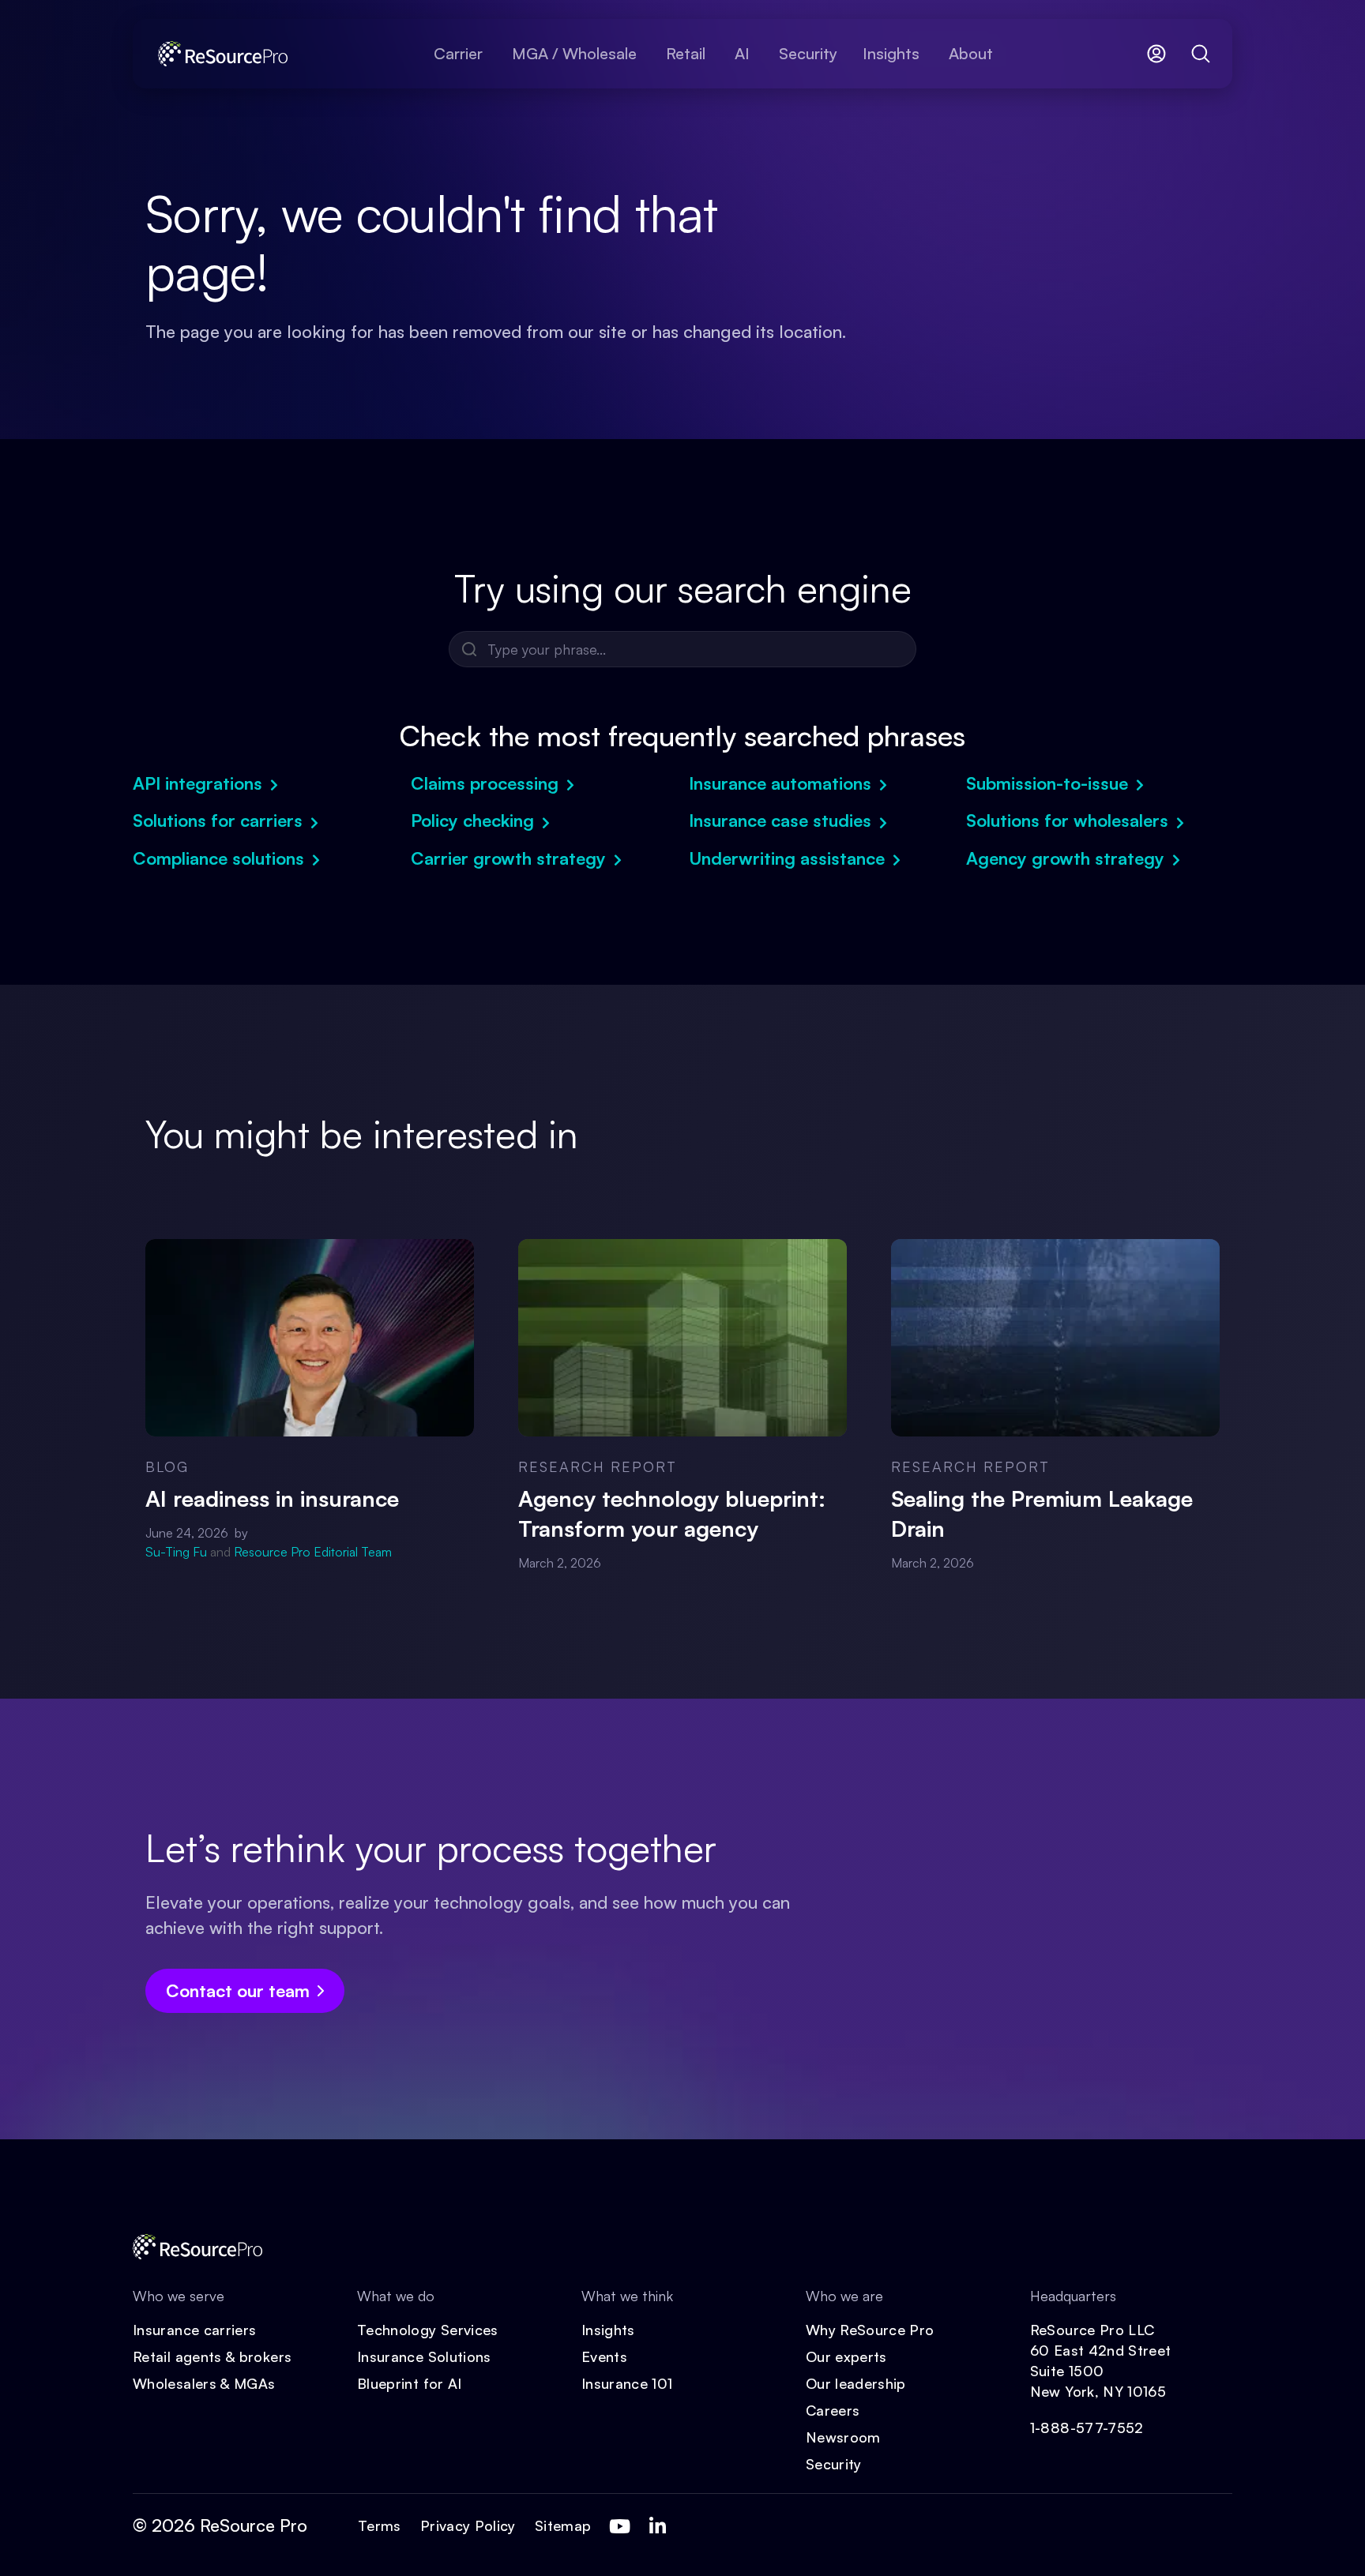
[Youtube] (619, 2526)
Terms (380, 2525)
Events (604, 2356)
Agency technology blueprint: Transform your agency (672, 1513)
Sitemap (563, 2525)
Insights (608, 2330)
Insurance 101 (627, 2383)
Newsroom (843, 2437)
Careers (833, 2410)
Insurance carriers (194, 2330)
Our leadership (856, 2383)
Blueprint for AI (410, 2383)
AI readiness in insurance (272, 1498)
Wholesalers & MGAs (204, 2383)
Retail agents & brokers (212, 2356)
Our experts (846, 2356)
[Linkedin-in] (657, 2526)
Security (834, 2464)
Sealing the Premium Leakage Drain (1042, 1513)
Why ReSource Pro (870, 2330)
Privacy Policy (468, 2525)
